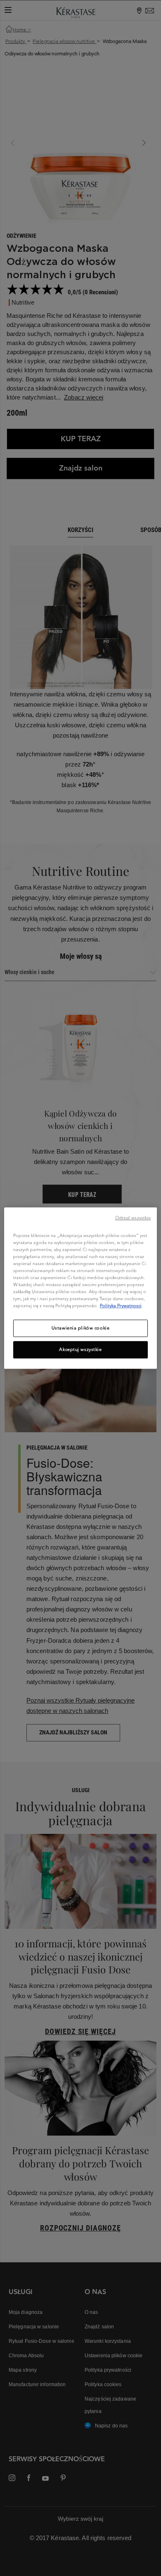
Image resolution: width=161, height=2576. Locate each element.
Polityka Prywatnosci (121, 1306)
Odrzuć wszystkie (133, 1218)
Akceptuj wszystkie (80, 1349)
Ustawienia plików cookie (81, 1328)
